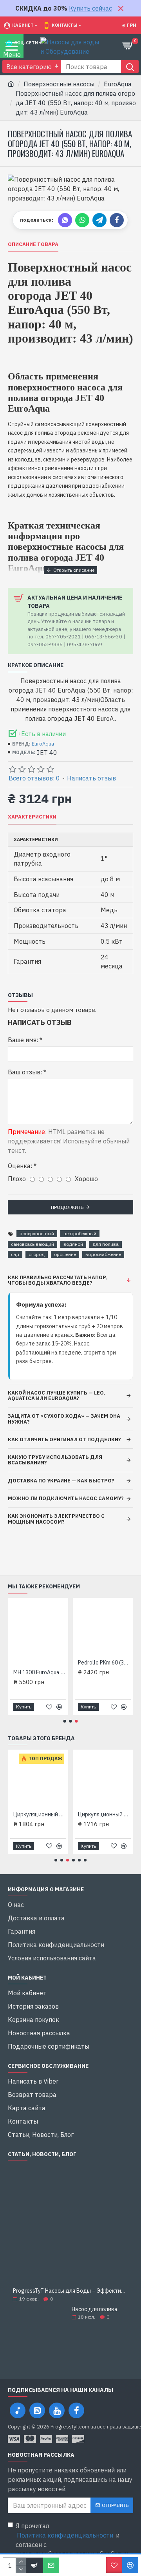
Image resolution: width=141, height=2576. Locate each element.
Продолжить (67, 1207)
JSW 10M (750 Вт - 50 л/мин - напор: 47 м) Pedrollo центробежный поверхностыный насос (32, 1672)
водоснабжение (103, 1254)
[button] (65, 1721)
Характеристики (32, 817)
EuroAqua (118, 84)
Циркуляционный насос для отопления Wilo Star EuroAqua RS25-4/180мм (40, 1814)
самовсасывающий (33, 1244)
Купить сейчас (90, 8)
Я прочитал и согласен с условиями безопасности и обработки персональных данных (72, 2545)
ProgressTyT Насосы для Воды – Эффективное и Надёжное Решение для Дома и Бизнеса (70, 2291)
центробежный (80, 1233)
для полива (106, 1244)
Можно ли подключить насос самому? (66, 1498)
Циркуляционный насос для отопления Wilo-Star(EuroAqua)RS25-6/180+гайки (104, 1814)
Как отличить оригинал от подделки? (64, 1439)
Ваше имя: (23, 1040)
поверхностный (37, 1233)
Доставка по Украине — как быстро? (61, 1481)
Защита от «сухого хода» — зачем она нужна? (64, 1419)
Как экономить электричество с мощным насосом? (56, 1519)
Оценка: (20, 1166)
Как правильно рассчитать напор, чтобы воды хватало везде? (58, 1280)
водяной (73, 1244)
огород (37, 1254)
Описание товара (33, 244)
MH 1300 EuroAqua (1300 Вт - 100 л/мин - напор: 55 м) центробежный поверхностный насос (97, 1672)
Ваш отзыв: (25, 1072)
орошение (65, 1254)
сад (15, 1254)
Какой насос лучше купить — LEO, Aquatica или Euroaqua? (56, 1396)
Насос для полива (95, 2309)
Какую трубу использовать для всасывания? (55, 1460)
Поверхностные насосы (59, 84)
